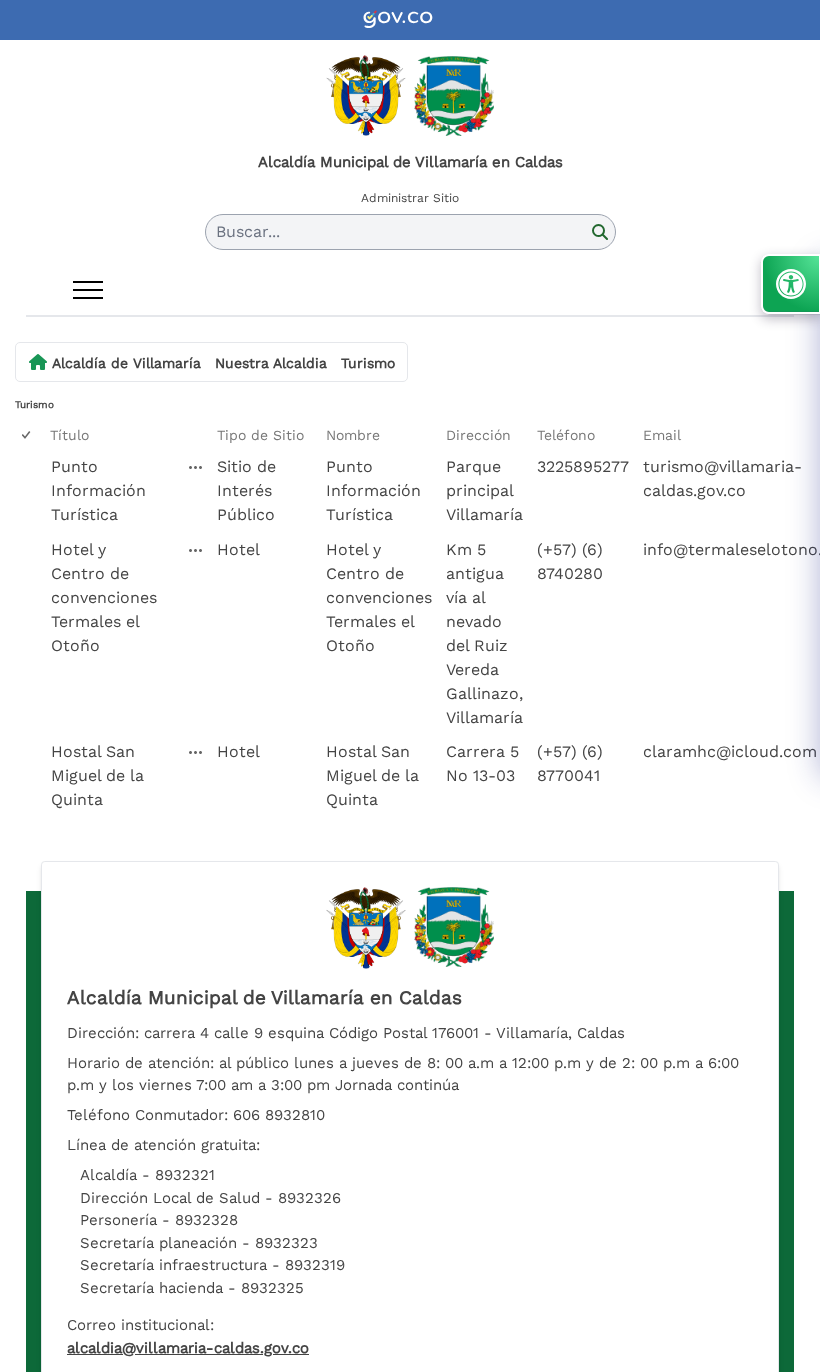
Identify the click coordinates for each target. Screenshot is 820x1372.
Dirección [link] (478, 435)
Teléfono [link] (566, 435)
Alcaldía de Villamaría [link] (126, 363)
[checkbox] (27, 435)
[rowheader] (30, 491)
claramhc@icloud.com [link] (730, 751)
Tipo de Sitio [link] (260, 435)
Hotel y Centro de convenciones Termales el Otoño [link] (104, 597)
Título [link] (69, 435)
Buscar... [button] (248, 231)
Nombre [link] (353, 435)
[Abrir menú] (88, 290)
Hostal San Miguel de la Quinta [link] (97, 775)
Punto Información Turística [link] (98, 490)
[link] (410, 20)
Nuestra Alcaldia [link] (271, 363)
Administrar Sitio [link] (410, 198)
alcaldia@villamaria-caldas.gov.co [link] (188, 1348)
